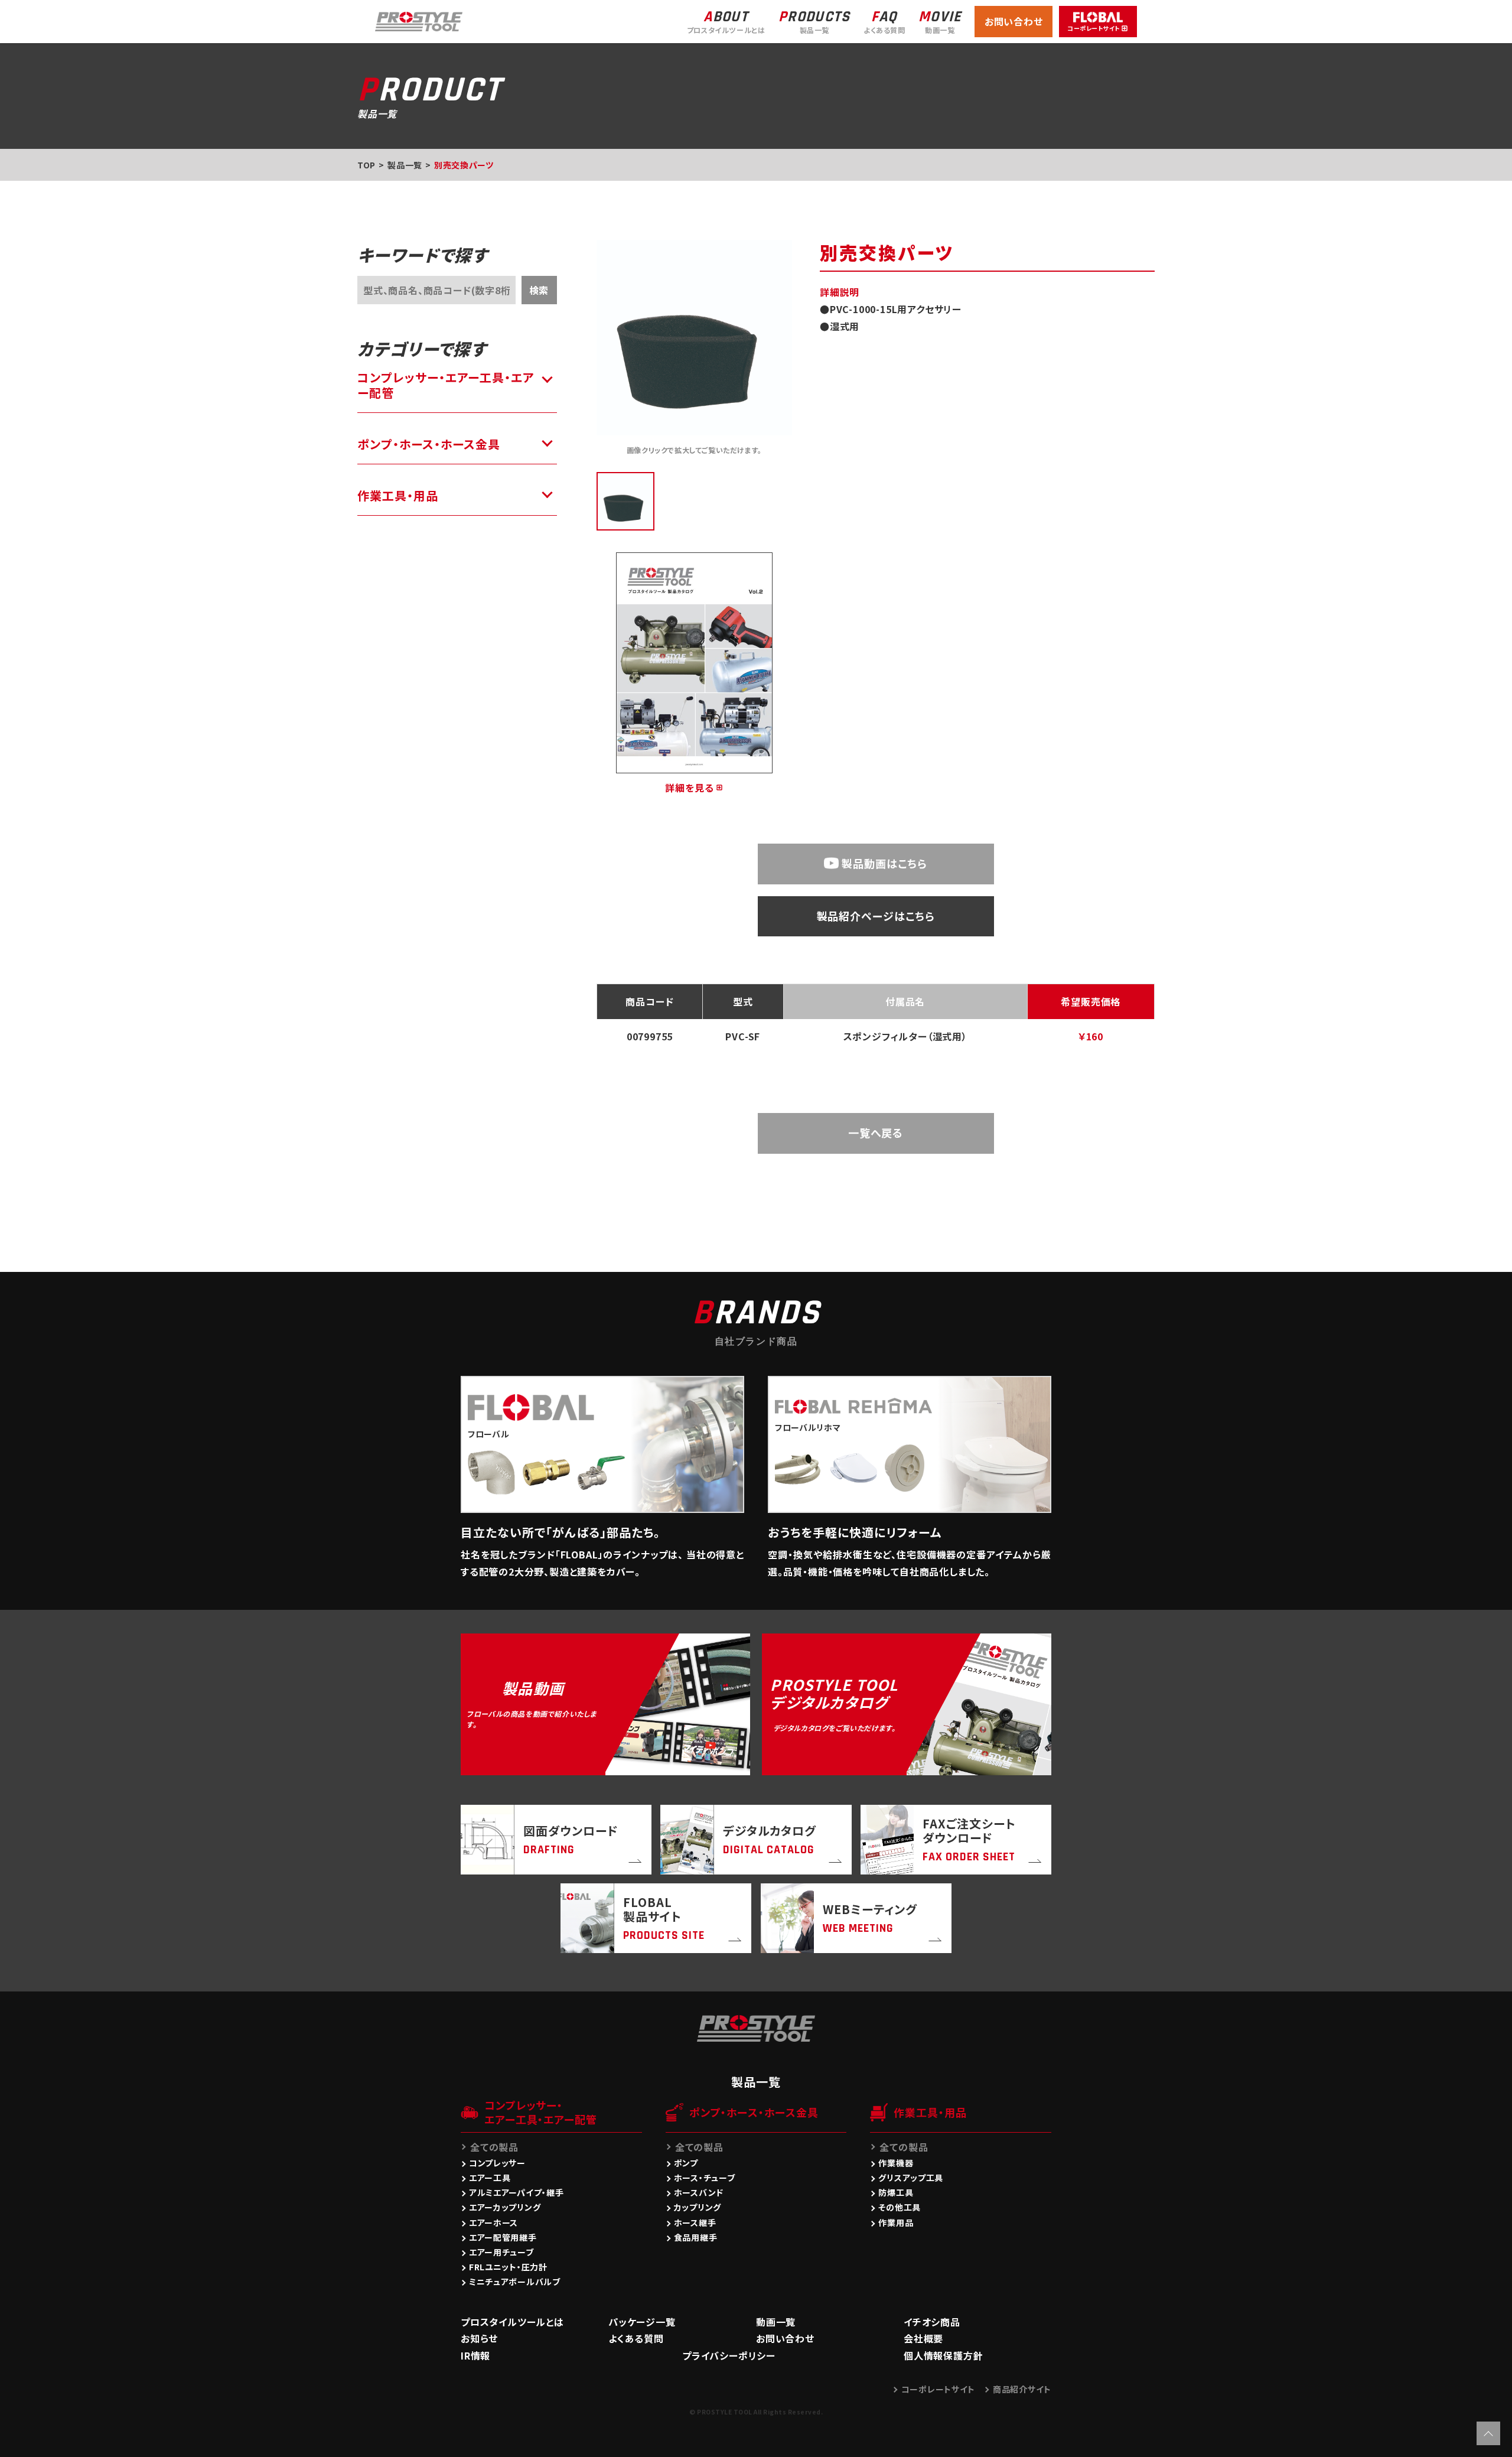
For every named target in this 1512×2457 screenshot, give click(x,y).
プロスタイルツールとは (512, 2322)
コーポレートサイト (938, 2389)
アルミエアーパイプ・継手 (516, 2192)
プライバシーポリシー (729, 2355)
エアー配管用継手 (503, 2237)
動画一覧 (776, 2322)
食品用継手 (696, 2237)
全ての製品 (494, 2147)
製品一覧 (405, 165)
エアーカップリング (505, 2207)
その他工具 (900, 2207)
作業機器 (896, 2163)
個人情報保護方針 (943, 2355)
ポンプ (686, 2163)
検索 (539, 290)
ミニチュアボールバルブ (515, 2282)
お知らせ (479, 2338)
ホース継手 (695, 2222)
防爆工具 (896, 2192)
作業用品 (896, 2222)
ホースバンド (699, 2192)
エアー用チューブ (501, 2252)
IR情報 (475, 2355)
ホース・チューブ (705, 2178)
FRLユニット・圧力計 (508, 2267)
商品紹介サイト (1022, 2389)
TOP (366, 165)
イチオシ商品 (932, 2322)
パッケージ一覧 (642, 2322)
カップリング (698, 2207)
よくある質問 (636, 2338)
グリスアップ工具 (911, 2178)
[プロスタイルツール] (419, 20)
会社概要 (923, 2338)
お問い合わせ (1014, 21)
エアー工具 (490, 2178)
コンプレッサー (497, 2163)
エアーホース (493, 2222)
